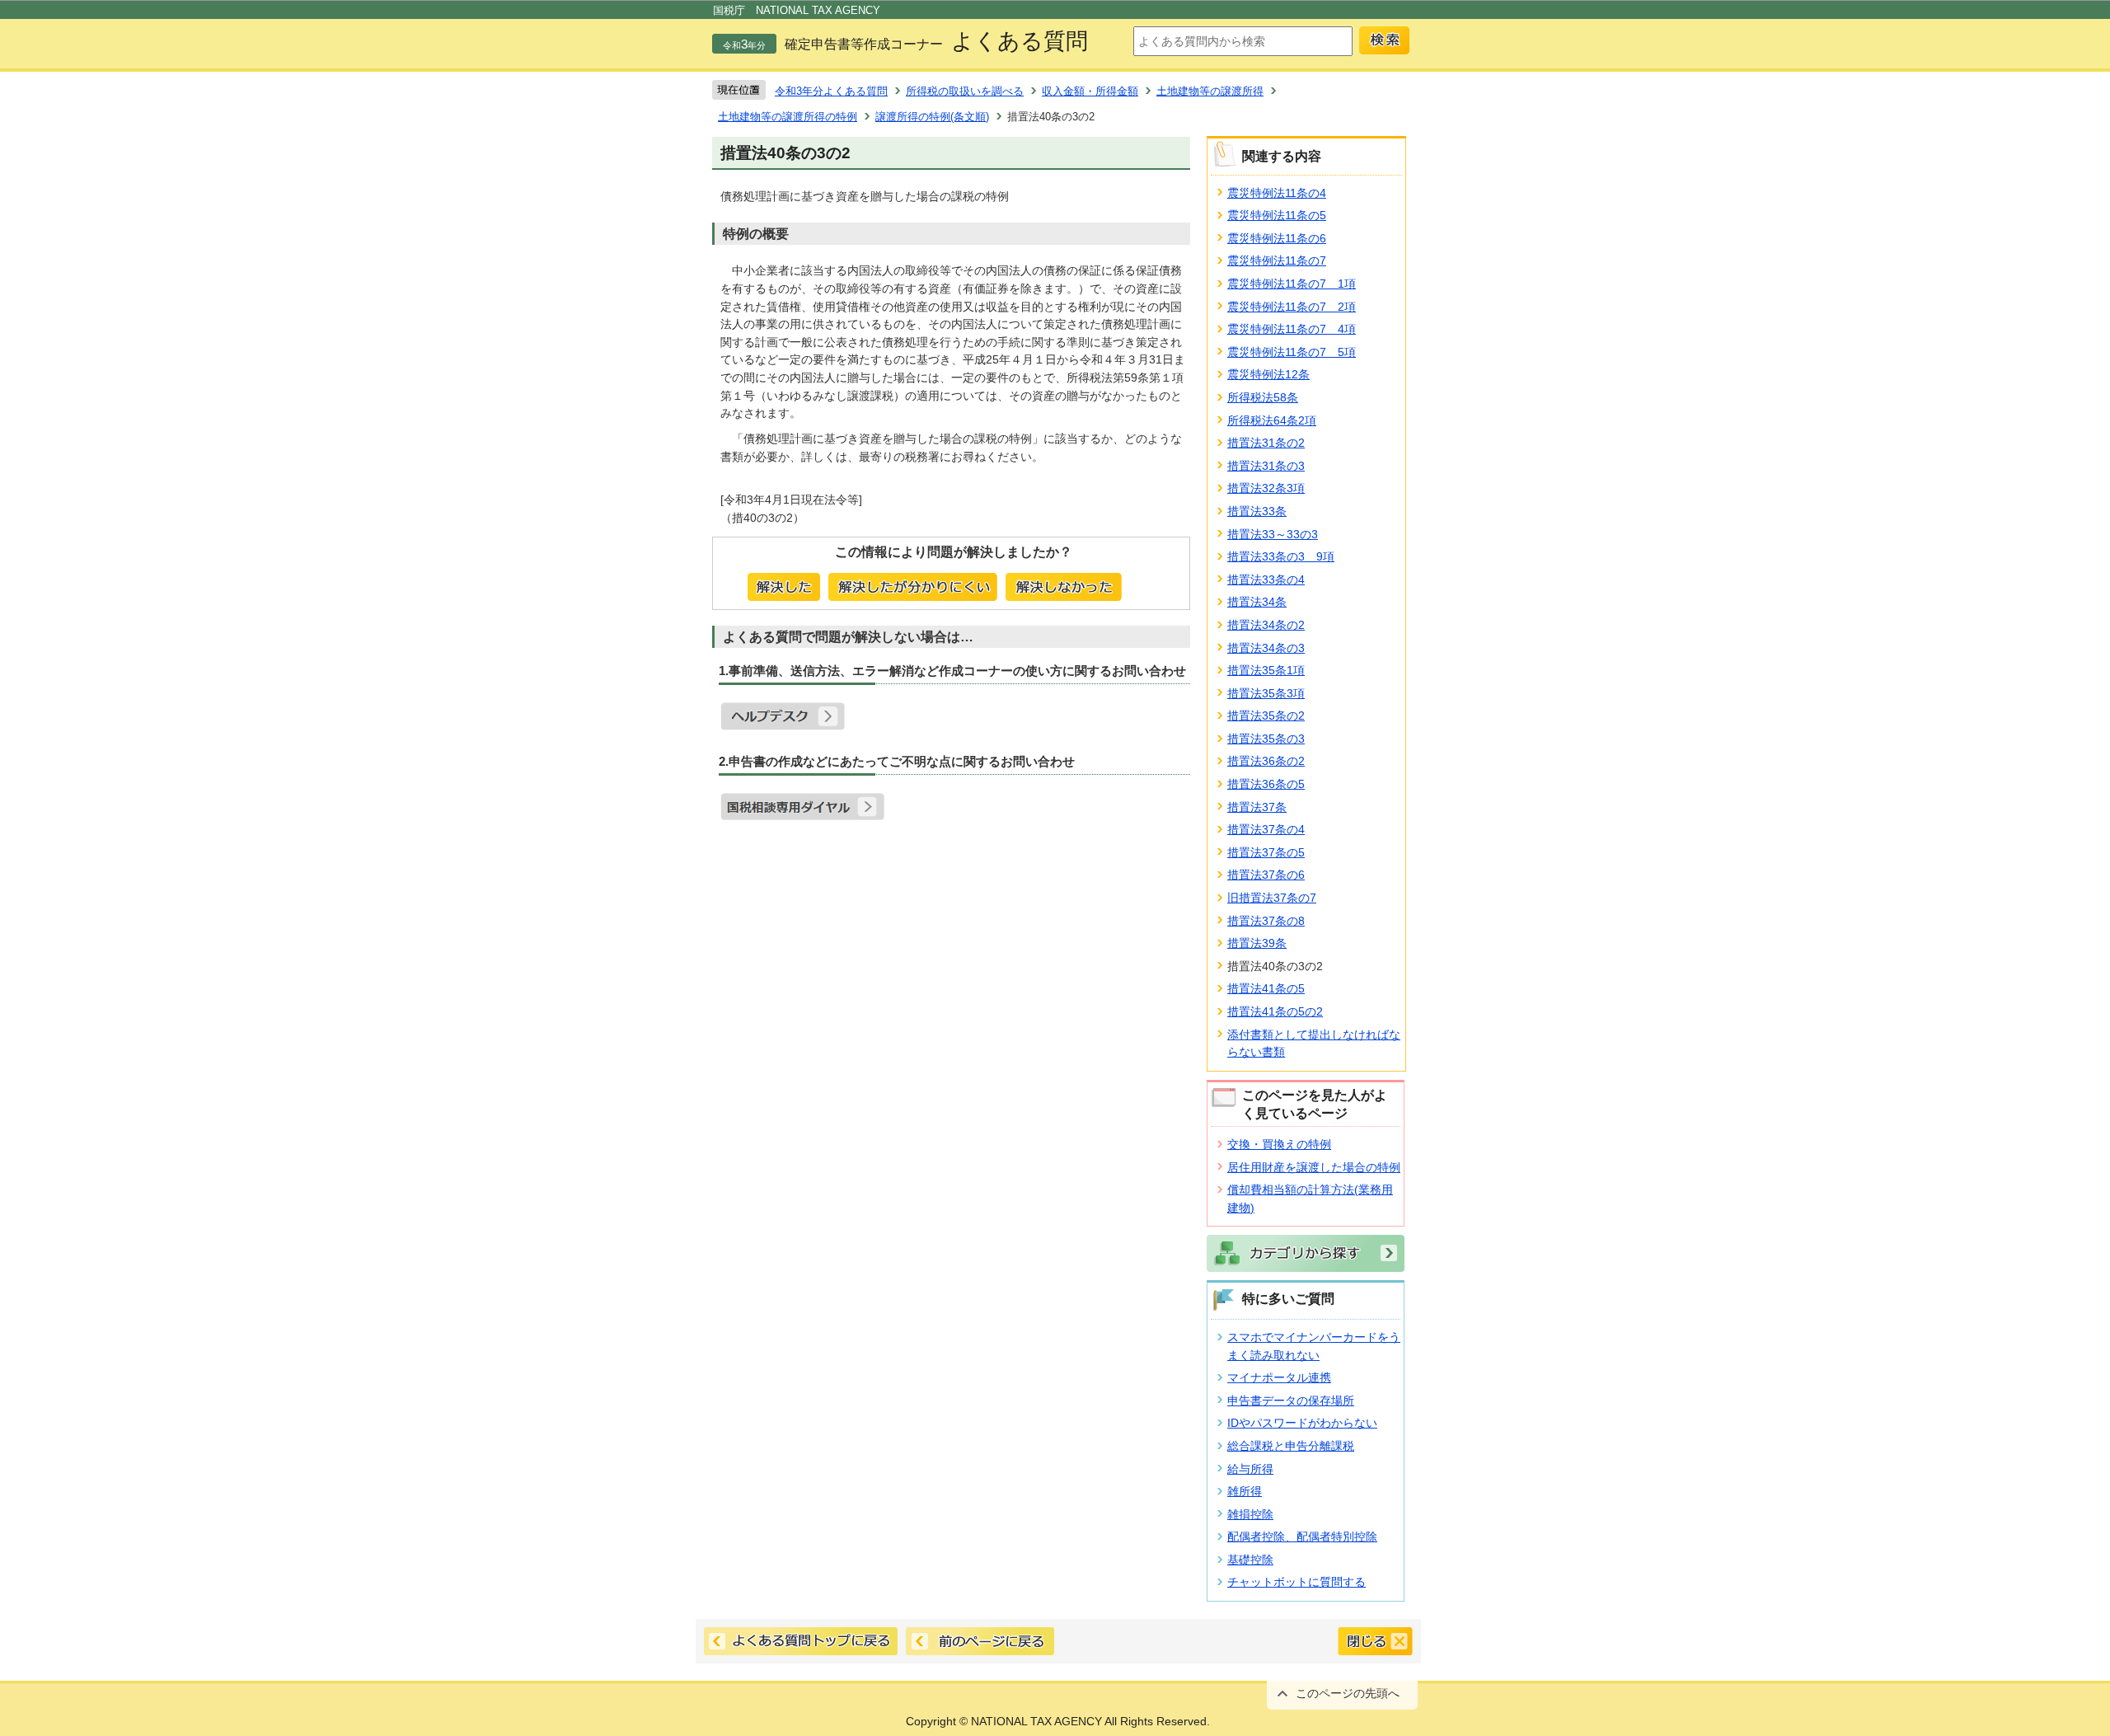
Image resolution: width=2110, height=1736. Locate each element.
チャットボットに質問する (1296, 1582)
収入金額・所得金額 (1090, 91)
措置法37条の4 (1266, 829)
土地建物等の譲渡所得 (1210, 91)
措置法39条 (1257, 943)
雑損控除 (1250, 1514)
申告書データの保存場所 (1291, 1401)
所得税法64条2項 (1272, 420)
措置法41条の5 (1266, 988)
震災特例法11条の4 (1277, 193)
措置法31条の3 (1266, 466)
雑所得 (1245, 1491)
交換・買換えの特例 (1279, 1144)
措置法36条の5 (1266, 784)
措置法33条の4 (1266, 579)
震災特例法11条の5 (1277, 215)
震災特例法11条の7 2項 (1292, 307)
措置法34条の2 (1266, 625)
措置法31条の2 (1266, 443)
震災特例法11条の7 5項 (1292, 352)
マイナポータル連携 (1279, 1377)
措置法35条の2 (1266, 716)
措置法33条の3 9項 (1281, 556)
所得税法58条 (1263, 397)
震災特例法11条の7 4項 (1292, 329)
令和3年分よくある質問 (831, 91)
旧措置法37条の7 (1272, 898)
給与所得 (1250, 1469)
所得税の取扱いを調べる (965, 91)
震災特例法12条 (1268, 374)
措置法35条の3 (1266, 739)
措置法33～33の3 (1273, 534)
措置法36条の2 (1266, 761)
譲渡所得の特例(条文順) (932, 117)
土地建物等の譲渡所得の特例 (788, 117)
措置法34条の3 (1266, 648)
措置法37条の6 (1266, 875)
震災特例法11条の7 (1277, 260)
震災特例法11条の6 (1277, 238)
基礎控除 (1250, 1560)
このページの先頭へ (1348, 1693)
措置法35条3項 (1266, 693)
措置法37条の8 (1266, 921)
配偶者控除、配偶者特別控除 (1302, 1537)
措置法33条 (1257, 511)
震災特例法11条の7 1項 (1292, 284)
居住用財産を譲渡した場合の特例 (1314, 1167)
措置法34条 (1257, 602)
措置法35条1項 (1266, 670)
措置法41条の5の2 (1275, 1011)
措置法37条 (1257, 807)
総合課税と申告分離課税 (1291, 1446)
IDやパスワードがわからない (1302, 1423)
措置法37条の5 (1266, 852)
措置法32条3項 (1266, 488)
